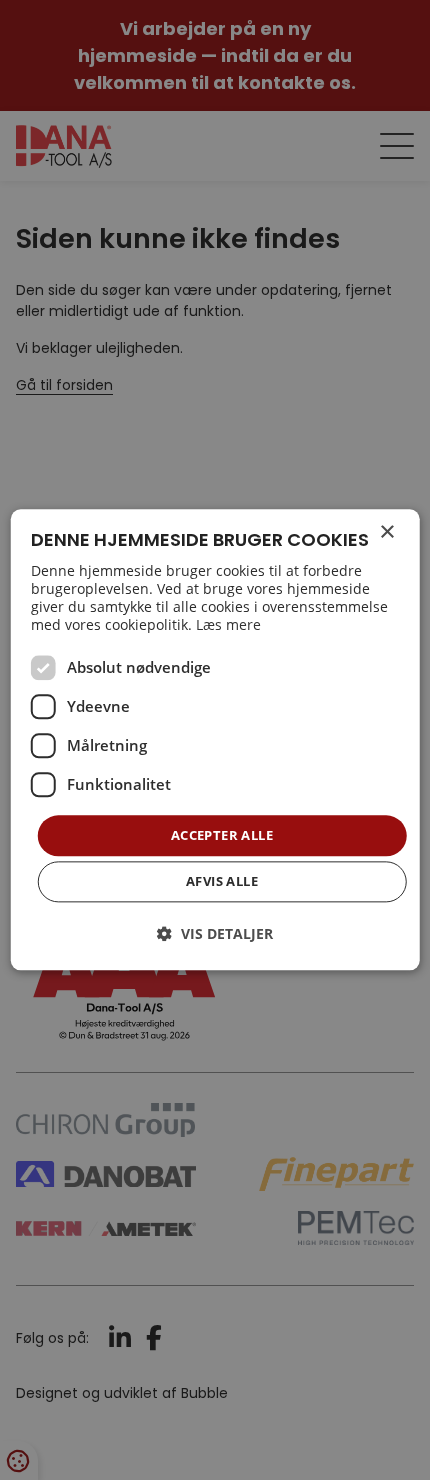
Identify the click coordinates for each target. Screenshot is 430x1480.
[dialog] (215, 739)
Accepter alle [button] (222, 835)
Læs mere (228, 624)
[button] (215, 934)
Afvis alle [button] (222, 882)
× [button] (386, 532)
